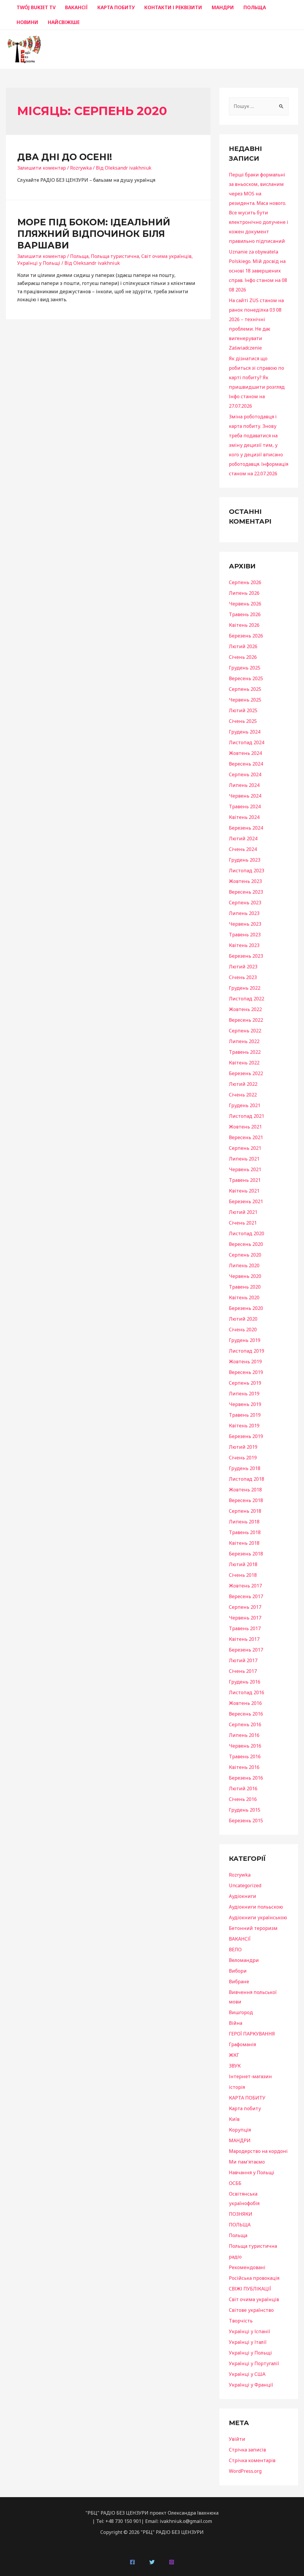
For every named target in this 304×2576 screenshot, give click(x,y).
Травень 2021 (245, 1180)
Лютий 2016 (243, 1788)
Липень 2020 (244, 1265)
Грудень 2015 (245, 1810)
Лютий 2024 (243, 839)
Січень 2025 (243, 721)
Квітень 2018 (244, 1543)
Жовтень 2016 (245, 1703)
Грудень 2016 (245, 1682)
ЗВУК (235, 2066)
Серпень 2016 (245, 1724)
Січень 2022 (243, 1095)
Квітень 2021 (244, 1191)
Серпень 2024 (245, 774)
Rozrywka (81, 168)
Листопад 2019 (247, 1351)
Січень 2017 (243, 1671)
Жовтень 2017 (245, 1586)
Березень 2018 (246, 1554)
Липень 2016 (244, 1735)
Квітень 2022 (244, 1063)
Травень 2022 (245, 1052)
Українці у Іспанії (250, 2331)
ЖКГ (234, 2055)
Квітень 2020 (244, 1297)
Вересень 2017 (246, 1596)
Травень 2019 (245, 1415)
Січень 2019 (243, 1458)
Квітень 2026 (244, 625)
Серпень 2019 (245, 1383)
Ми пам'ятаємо (247, 2162)
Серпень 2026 (245, 582)
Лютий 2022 (243, 1084)
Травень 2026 (245, 614)
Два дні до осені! (65, 157)
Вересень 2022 (246, 1020)
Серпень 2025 (245, 689)
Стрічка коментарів (252, 2460)
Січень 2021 (243, 1223)
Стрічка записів (247, 2450)
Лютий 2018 (243, 1564)
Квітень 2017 (244, 1639)
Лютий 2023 (243, 967)
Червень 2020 (245, 1276)
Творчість (241, 2321)
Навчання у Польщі (252, 2172)
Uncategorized (245, 1885)
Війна (236, 2023)
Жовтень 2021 (245, 1127)
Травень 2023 (245, 935)
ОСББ (235, 2183)
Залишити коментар (42, 168)
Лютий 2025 (243, 710)
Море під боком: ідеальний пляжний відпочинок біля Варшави (94, 234)
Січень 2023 (243, 977)
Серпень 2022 (245, 1031)
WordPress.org (245, 2471)
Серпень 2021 (245, 1148)
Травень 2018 (245, 1532)
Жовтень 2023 (245, 881)
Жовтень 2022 (245, 1009)
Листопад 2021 (247, 1116)
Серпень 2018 (245, 1511)
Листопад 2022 (247, 999)
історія (237, 2087)
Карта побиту (245, 2108)
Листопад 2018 (247, 1479)
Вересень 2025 (246, 678)
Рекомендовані (247, 2267)
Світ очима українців (166, 256)
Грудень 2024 (245, 732)
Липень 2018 (244, 1522)
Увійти (237, 2439)
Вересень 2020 (246, 1244)
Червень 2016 (245, 1746)
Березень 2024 (246, 828)
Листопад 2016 (247, 1692)
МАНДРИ (223, 7)
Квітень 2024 (244, 817)
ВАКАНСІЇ (76, 7)
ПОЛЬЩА (255, 7)
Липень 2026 (244, 593)
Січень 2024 (243, 849)
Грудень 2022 (245, 988)
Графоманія (242, 2044)
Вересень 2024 (246, 764)
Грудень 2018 (245, 1468)
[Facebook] (132, 2562)
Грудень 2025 (245, 668)
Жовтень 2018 (245, 1490)
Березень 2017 (246, 1650)
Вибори (238, 1971)
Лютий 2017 (243, 1660)
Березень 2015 (246, 1821)
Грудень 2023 (245, 860)
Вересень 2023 (246, 892)
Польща (79, 256)
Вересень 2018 (246, 1500)
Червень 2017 (245, 1618)
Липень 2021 (244, 1159)
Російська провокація (254, 2278)
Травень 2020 (245, 1287)
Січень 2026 (243, 657)
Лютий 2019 (243, 1447)
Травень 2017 (245, 1628)
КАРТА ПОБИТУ (116, 7)
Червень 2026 (245, 604)
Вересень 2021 (246, 1137)
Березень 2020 (246, 1308)
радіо (235, 2257)
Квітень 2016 (244, 1767)
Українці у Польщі (39, 263)
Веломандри (244, 1960)
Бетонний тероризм (253, 1928)
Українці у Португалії (254, 2363)
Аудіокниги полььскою (256, 1907)
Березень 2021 (246, 1201)
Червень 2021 (245, 1169)
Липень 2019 (244, 1394)
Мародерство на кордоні (258, 2151)
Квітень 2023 (244, 945)
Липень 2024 (244, 785)
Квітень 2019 (244, 1426)
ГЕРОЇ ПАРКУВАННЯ (252, 2034)
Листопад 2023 (247, 871)
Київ (234, 2119)
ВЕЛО (235, 1949)
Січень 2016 (243, 1799)
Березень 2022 (246, 1073)
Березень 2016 (246, 1778)
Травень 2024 (245, 806)
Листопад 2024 (247, 742)
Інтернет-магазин (250, 2076)
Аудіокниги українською (258, 1917)
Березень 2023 (246, 956)
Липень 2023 (244, 913)
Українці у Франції (251, 2385)
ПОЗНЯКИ (241, 2214)
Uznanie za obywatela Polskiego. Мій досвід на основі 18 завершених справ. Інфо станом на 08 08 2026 (258, 271)
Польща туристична (115, 256)
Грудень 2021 (245, 1105)
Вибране (239, 1982)
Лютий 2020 (243, 1319)
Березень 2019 (246, 1436)
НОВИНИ (27, 22)
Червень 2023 (245, 924)
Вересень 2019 (246, 1372)
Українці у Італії (248, 2342)
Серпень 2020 (245, 1255)
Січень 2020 (243, 1330)
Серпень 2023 (245, 903)
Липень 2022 (244, 1041)
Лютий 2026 (243, 646)
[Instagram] (172, 2562)
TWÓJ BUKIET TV (36, 7)
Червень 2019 (245, 1404)
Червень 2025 (245, 700)
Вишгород (241, 2012)
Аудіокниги (243, 1896)
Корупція (240, 2130)
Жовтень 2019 (245, 1362)
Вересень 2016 (246, 1714)
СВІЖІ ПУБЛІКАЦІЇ (250, 2289)
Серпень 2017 (245, 1607)
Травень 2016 (245, 1756)
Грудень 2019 (245, 1340)
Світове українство (251, 2310)
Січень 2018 (243, 1575)
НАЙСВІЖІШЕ (64, 22)
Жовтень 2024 (245, 753)
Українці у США (247, 2374)
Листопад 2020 (247, 1233)
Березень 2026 (246, 636)
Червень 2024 (245, 796)
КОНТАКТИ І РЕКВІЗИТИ (173, 7)
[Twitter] (152, 2562)
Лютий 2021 (243, 1212)
